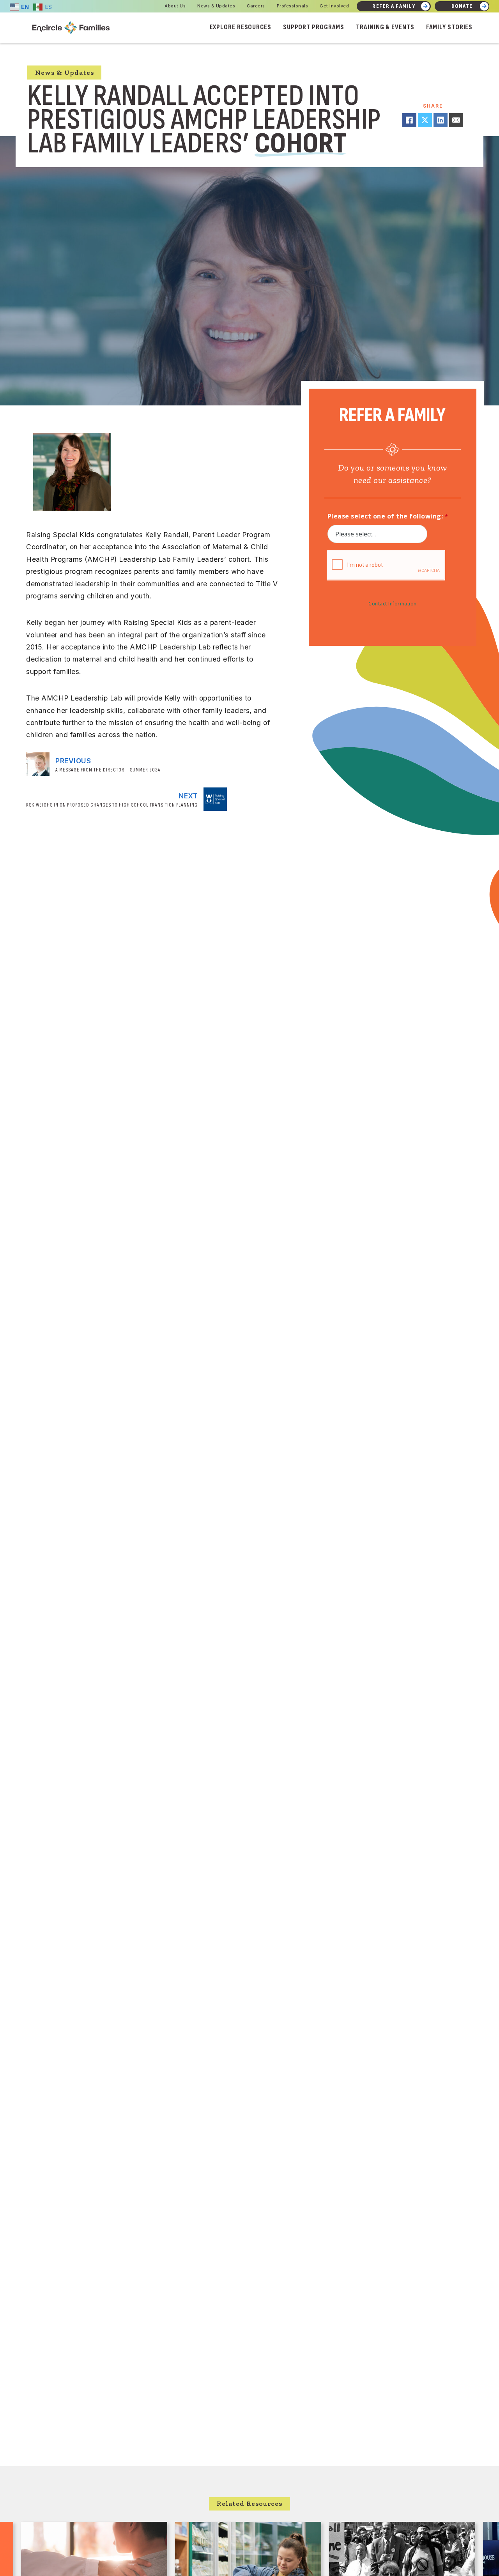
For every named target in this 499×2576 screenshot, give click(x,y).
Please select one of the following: (385, 516)
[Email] (456, 120)
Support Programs (314, 27)
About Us (175, 6)
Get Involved (334, 6)
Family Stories (449, 27)
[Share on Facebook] (409, 120)
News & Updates (216, 6)
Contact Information (393, 604)
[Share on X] (425, 120)
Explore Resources (241, 27)
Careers (256, 6)
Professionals (293, 6)
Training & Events (385, 27)
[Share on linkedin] (441, 120)
